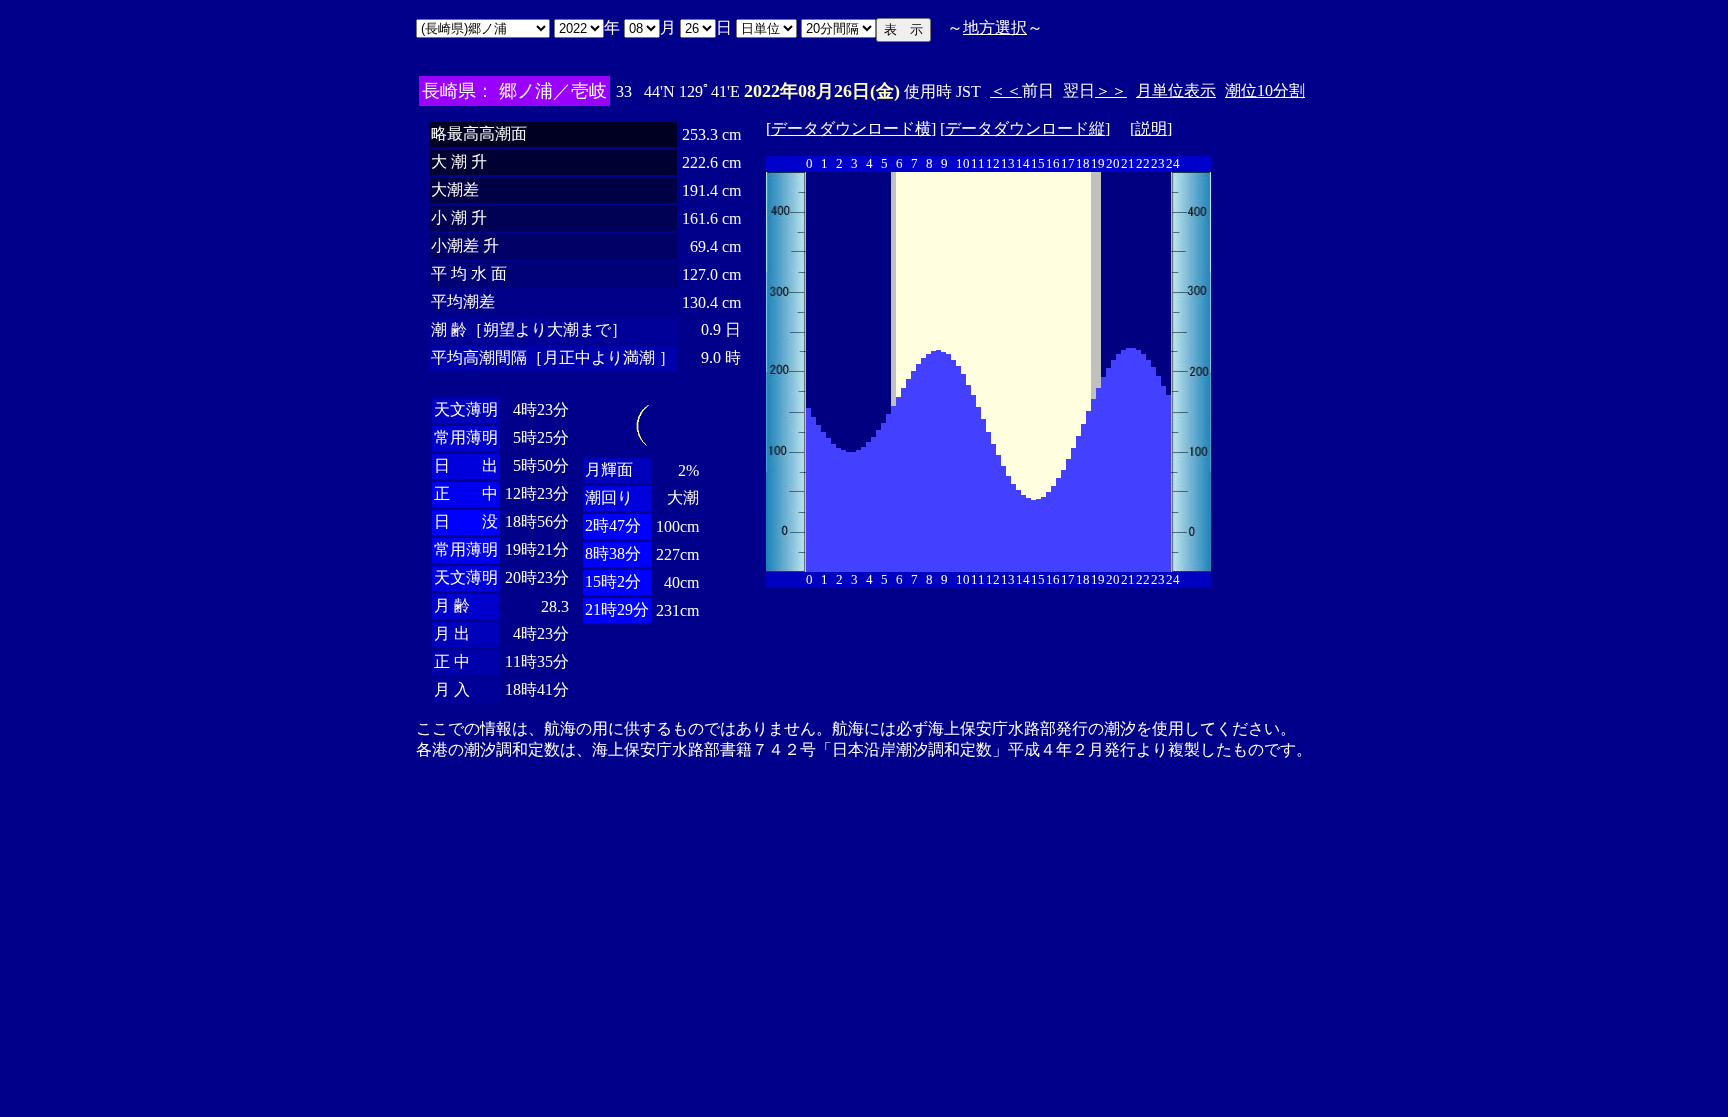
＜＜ (1006, 90)
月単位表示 (1176, 90)
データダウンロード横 (851, 128)
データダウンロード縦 (1025, 128)
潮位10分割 (1265, 90)
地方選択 (995, 27)
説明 (1151, 128)
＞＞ (1111, 90)
